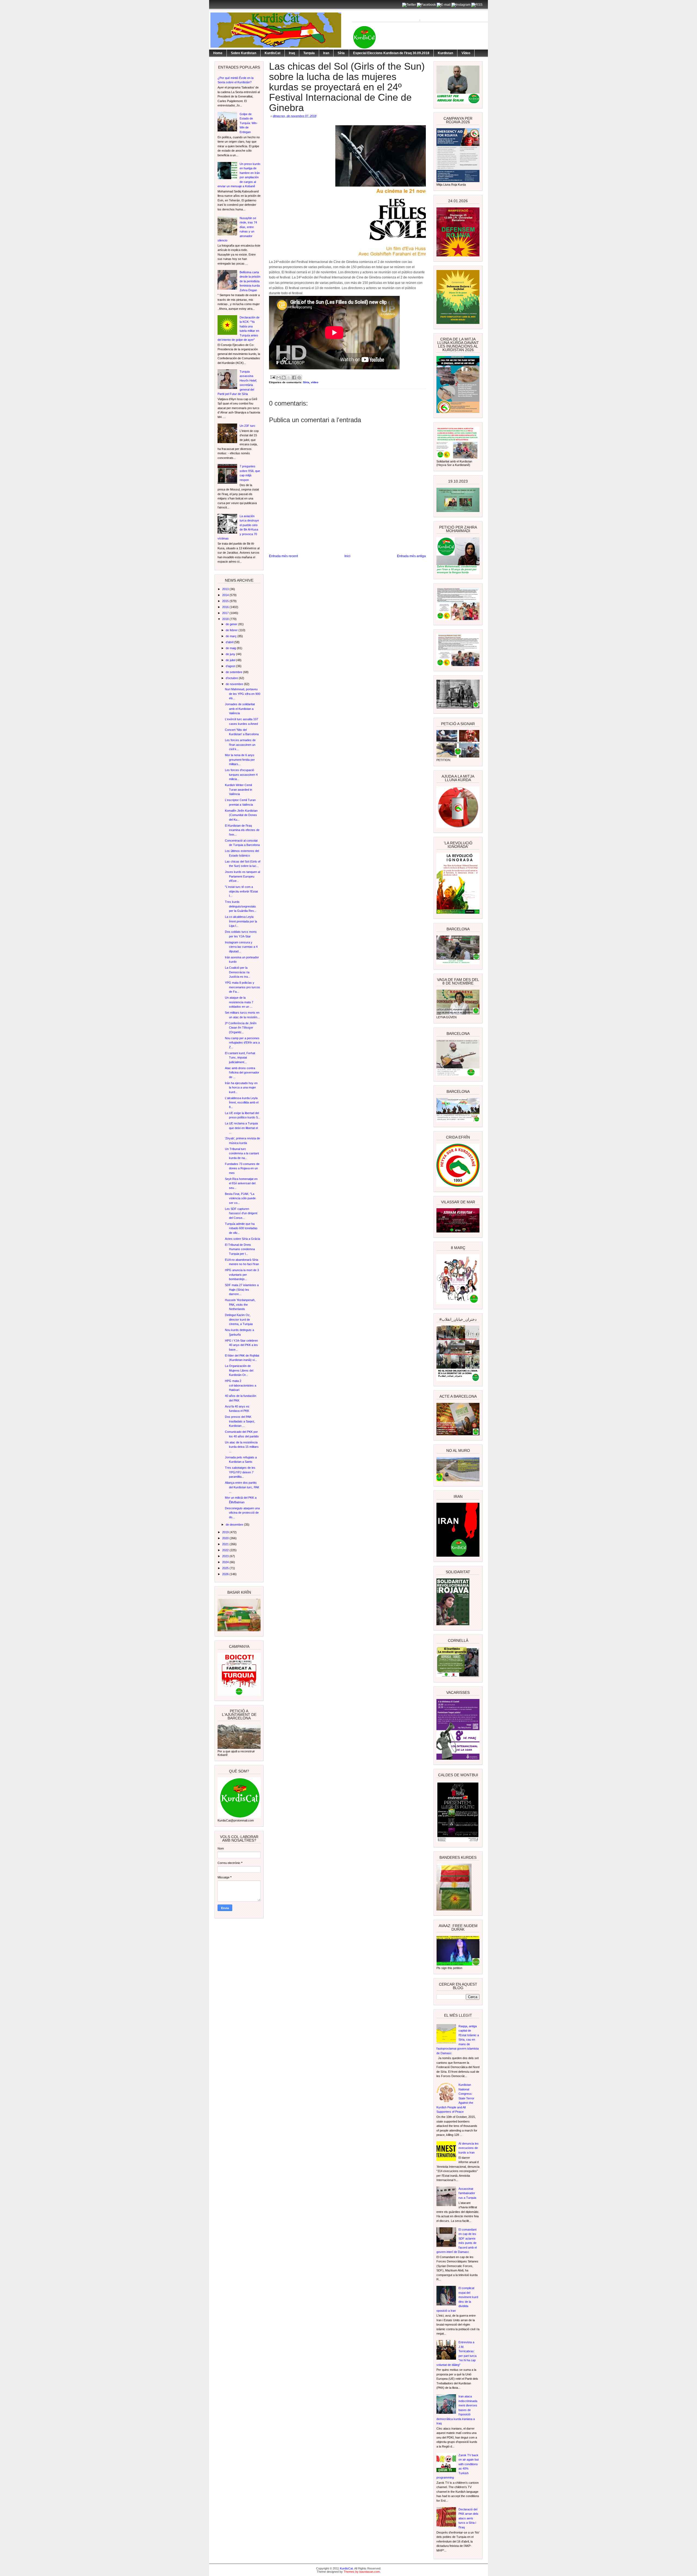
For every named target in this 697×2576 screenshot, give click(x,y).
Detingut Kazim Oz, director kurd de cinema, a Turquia (239, 1319)
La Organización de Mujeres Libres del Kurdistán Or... (239, 1370)
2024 (226, 1562)
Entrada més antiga (411, 556)
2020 (226, 1538)
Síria (341, 53)
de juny (231, 654)
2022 (226, 1550)
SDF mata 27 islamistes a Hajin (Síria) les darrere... (242, 1289)
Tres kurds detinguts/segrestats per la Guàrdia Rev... (241, 906)
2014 (226, 595)
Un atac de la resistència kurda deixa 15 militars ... (242, 1447)
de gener (232, 624)
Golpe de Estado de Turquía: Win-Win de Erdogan (249, 123)
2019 (226, 1532)
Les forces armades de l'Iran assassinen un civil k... (240, 745)
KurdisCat (273, 53)
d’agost (231, 666)
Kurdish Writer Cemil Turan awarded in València (239, 789)
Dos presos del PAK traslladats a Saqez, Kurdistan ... (240, 1421)
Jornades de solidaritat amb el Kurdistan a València (240, 709)
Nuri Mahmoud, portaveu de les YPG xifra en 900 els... (243, 694)
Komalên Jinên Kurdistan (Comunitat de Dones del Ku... (241, 815)
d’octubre (232, 678)
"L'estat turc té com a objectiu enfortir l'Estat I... (241, 891)
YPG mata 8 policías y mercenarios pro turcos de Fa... (242, 987)
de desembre (235, 1525)
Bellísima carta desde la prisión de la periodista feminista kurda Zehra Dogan (250, 281)
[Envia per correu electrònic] (279, 378)
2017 (226, 613)
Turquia (309, 53)
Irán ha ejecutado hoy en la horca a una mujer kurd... (241, 1088)
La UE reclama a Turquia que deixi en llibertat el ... (241, 1128)
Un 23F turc (247, 426)
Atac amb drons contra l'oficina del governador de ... (242, 1073)
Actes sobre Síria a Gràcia (242, 1239)
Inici (347, 556)
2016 (226, 607)
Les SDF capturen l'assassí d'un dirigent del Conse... (241, 1213)
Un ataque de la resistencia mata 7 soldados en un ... (239, 1002)
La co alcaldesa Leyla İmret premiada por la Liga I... (241, 921)
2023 (226, 1556)
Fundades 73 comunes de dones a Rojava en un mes (242, 1168)
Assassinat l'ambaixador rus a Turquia (467, 2193)
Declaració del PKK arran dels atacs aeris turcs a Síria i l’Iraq (468, 2518)
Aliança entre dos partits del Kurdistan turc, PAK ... (242, 1487)
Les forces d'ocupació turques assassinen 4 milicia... (241, 775)
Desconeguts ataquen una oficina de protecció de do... (242, 1513)
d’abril (230, 642)
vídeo (315, 382)
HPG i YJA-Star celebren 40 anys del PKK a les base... (241, 1345)
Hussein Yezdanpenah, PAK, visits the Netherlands (240, 1304)
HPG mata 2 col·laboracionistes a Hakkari (241, 1385)
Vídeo (466, 53)
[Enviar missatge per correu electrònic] (273, 377)
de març (232, 636)
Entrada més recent (283, 556)
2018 (226, 619)
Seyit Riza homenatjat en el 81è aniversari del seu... (241, 1183)
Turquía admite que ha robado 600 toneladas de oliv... (241, 1228)
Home (218, 53)
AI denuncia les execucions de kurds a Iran (469, 2148)
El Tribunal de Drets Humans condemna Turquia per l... (240, 1249)
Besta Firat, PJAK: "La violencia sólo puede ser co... (240, 1198)
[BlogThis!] (284, 378)
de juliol (231, 660)
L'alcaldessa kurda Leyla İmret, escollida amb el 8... (242, 1103)
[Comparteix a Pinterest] (299, 378)
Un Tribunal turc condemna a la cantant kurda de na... (242, 1153)
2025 (226, 1568)
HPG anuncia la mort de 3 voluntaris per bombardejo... (242, 1275)
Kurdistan (445, 53)
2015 (226, 601)
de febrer (232, 630)
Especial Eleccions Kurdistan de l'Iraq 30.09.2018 (391, 53)
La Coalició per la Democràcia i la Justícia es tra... (238, 972)
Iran (326, 53)
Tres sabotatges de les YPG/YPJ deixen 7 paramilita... (240, 1472)
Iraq (292, 53)
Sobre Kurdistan (244, 53)
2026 (226, 1574)
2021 (226, 1544)
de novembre (235, 684)
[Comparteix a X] (289, 378)
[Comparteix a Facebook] (294, 378)
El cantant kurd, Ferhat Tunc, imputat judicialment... (240, 1058)
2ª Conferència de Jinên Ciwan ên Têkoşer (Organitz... (241, 1028)
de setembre (234, 672)
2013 (226, 589)
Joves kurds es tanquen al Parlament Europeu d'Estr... (242, 876)
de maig (231, 648)
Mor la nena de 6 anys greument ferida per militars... (240, 760)
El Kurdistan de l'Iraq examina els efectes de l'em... (242, 830)
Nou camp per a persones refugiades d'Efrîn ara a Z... (242, 1043)
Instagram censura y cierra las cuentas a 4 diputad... (241, 947)
